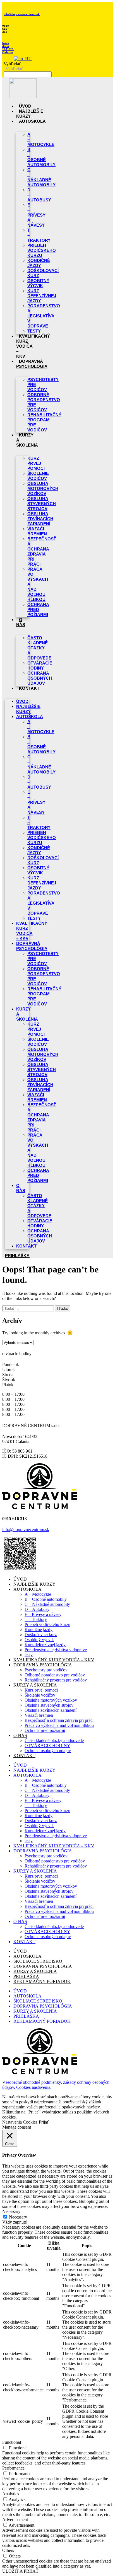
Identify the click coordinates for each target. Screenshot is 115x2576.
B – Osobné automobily (41, 157)
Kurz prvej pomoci (36, 463)
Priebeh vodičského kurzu (42, 250)
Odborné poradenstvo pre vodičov (44, 402)
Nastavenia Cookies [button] (20, 2122)
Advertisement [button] (15, 2520)
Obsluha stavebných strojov (42, 504)
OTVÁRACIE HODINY (47, 1745)
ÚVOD (25, 106)
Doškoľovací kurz (41, 1635)
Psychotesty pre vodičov (43, 385)
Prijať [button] (44, 2122)
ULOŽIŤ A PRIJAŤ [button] (20, 2571)
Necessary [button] (11, 2211)
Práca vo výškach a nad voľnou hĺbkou (38, 584)
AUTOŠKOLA (32, 121)
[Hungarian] (23, 59)
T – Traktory (39, 235)
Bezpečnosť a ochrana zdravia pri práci (42, 551)
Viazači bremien (39, 1715)
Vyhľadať (12, 64)
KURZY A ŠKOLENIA (27, 1014)
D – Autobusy (39, 195)
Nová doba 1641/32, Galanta (8, 48)
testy (34, 331)
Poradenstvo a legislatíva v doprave (44, 316)
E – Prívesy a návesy (36, 215)
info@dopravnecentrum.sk (22, 14)
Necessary (18, 2217)
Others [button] (8, 2550)
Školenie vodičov (40, 1695)
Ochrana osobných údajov (40, 678)
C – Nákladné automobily (41, 177)
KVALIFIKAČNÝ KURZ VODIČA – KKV (32, 931)
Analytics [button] (11, 2494)
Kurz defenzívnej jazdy (42, 296)
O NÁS (21, 622)
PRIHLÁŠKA (26, 1976)
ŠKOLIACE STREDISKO (38, 1961)
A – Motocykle (41, 139)
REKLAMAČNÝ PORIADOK (42, 1981)
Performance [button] (13, 2468)
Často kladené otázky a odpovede (39, 648)
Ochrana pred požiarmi (38, 609)
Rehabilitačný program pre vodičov (44, 422)
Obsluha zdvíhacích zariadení (40, 519)
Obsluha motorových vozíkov (43, 488)
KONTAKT (29, 688)
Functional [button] (12, 2442)
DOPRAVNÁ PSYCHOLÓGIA (32, 364)
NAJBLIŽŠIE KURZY (30, 114)
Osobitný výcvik (39, 1640)
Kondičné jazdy (39, 1630)
